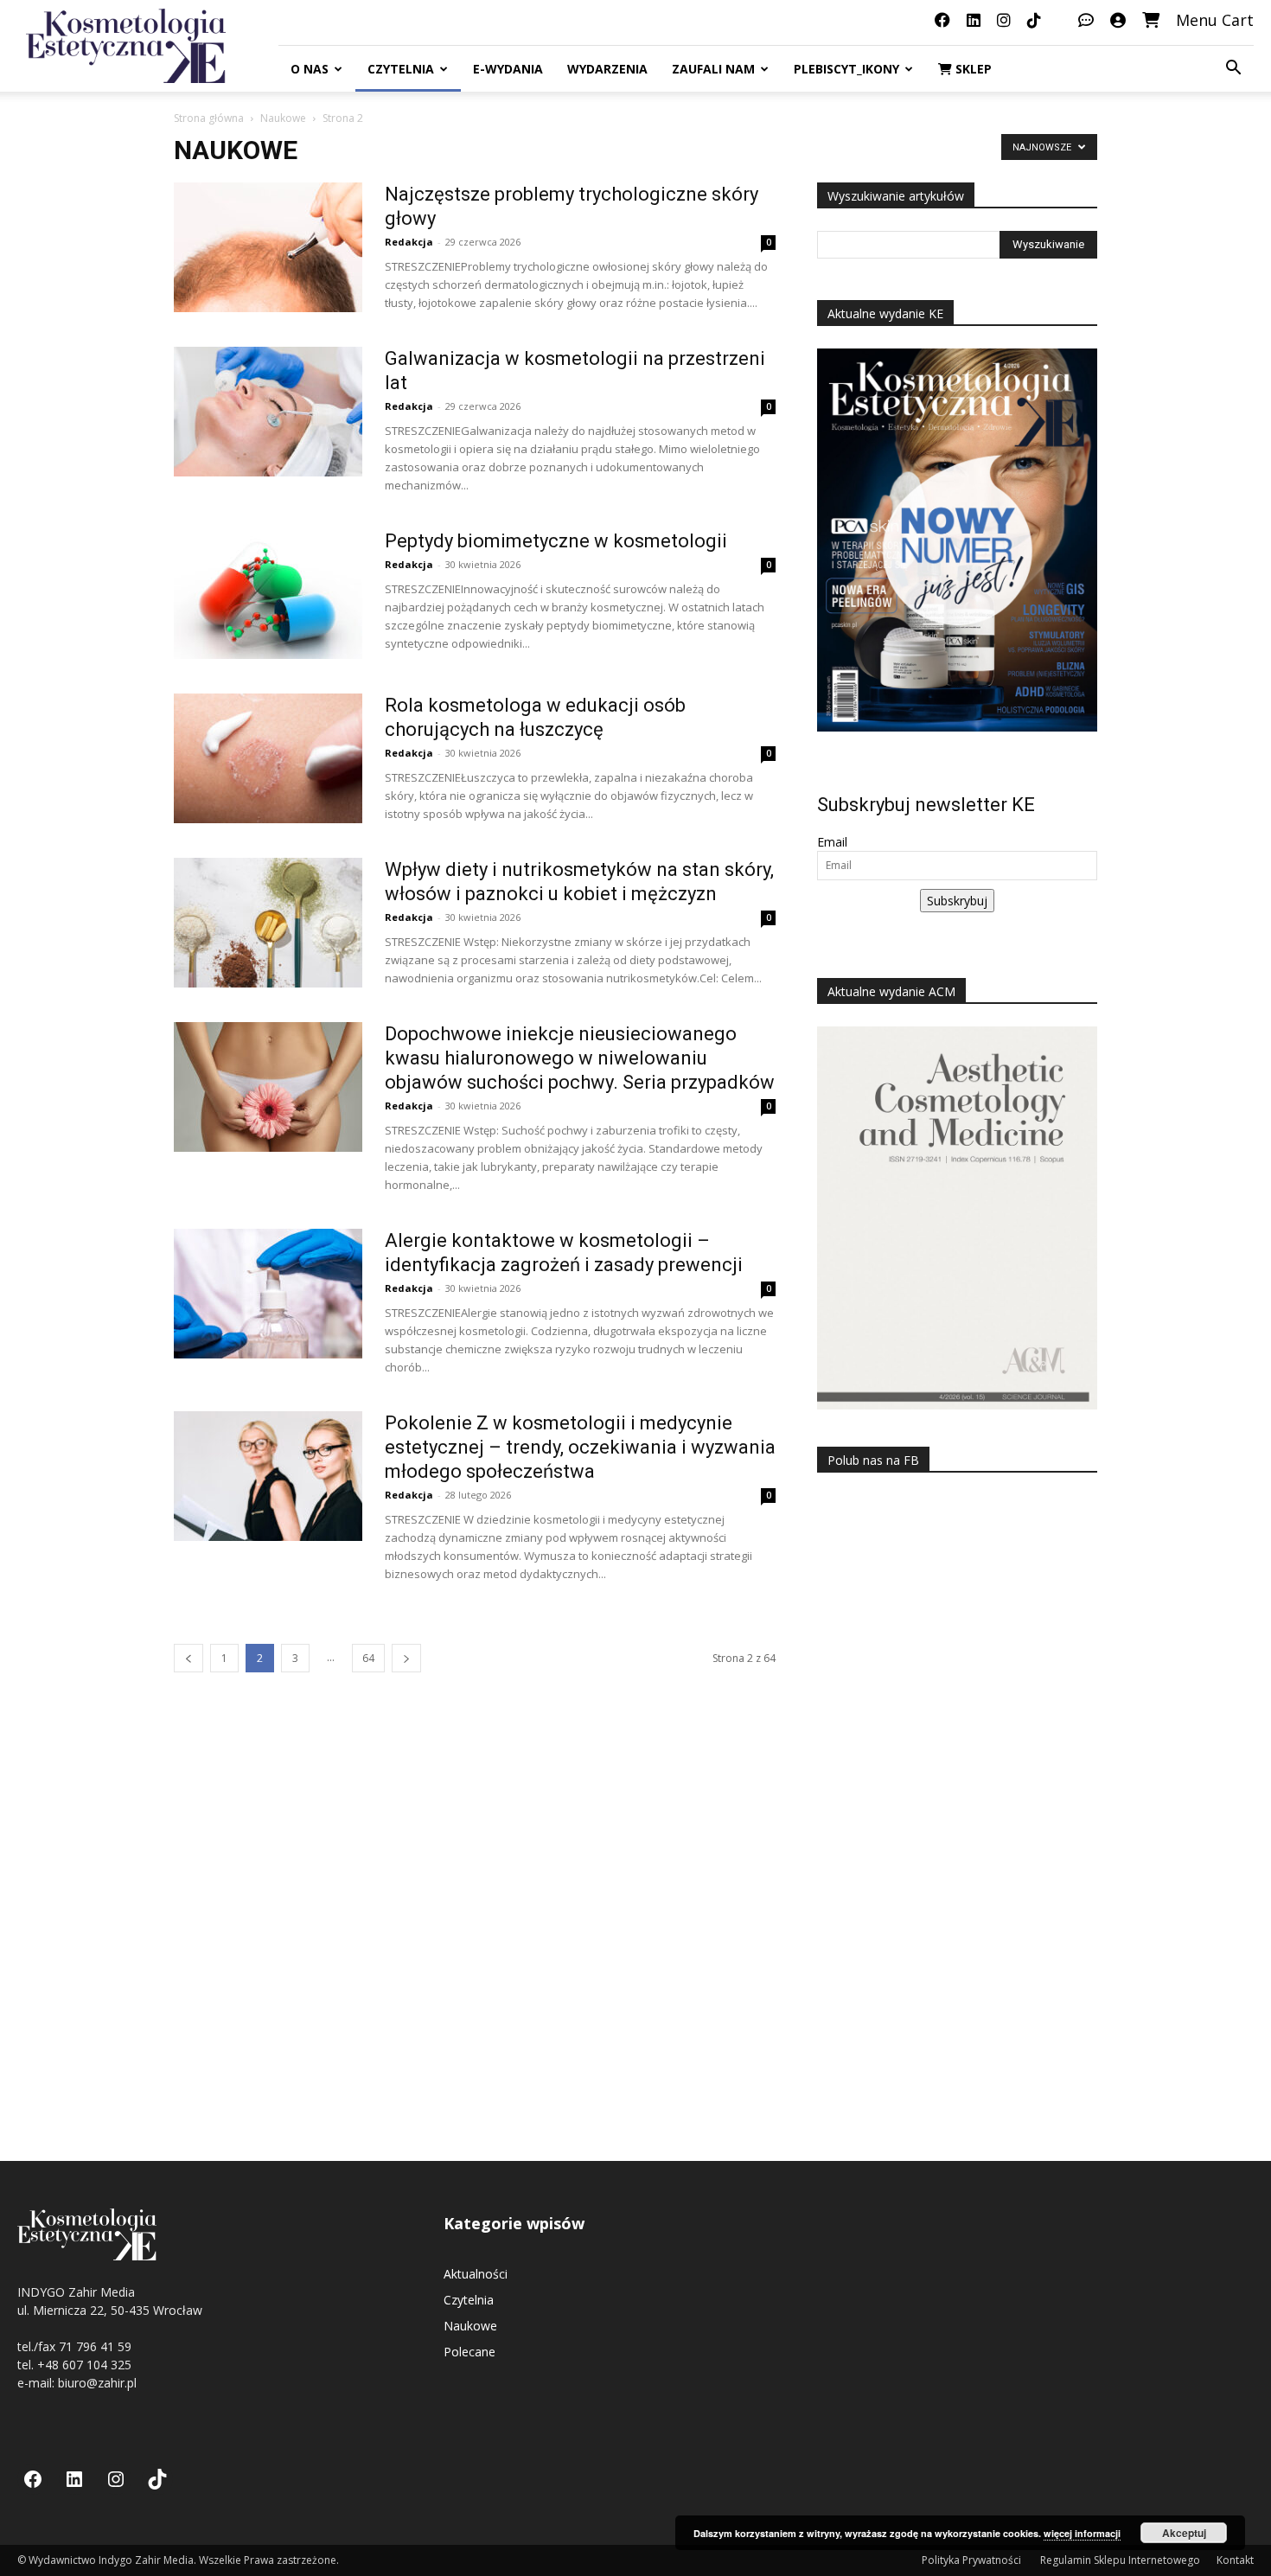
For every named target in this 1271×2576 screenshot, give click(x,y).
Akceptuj (1184, 2533)
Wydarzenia (607, 69)
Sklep (972, 69)
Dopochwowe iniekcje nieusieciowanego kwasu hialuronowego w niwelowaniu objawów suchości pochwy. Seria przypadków (580, 1058)
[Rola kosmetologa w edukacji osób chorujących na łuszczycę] (268, 758)
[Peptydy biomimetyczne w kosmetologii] (268, 594)
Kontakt (1235, 2560)
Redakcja (409, 242)
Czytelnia (401, 69)
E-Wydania (508, 69)
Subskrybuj (957, 901)
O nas (310, 69)
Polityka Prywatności (973, 2560)
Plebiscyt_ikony (846, 69)
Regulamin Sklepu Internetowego (1120, 2560)
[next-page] (406, 1658)
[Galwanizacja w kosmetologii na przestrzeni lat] (268, 412)
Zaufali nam (713, 69)
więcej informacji (1082, 2533)
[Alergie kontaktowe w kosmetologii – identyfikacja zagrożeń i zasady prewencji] (268, 1294)
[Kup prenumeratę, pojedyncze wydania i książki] (1151, 20)
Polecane (469, 2352)
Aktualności (476, 2274)
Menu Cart (1215, 20)
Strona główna (209, 118)
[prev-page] (188, 1658)
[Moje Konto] (1118, 20)
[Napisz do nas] (1086, 20)
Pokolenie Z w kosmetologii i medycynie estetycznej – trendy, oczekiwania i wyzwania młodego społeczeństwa (580, 1447)
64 (368, 1658)
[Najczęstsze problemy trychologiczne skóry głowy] (268, 247)
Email (832, 842)
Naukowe (283, 118)
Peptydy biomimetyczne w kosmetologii (556, 541)
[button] (1233, 70)
